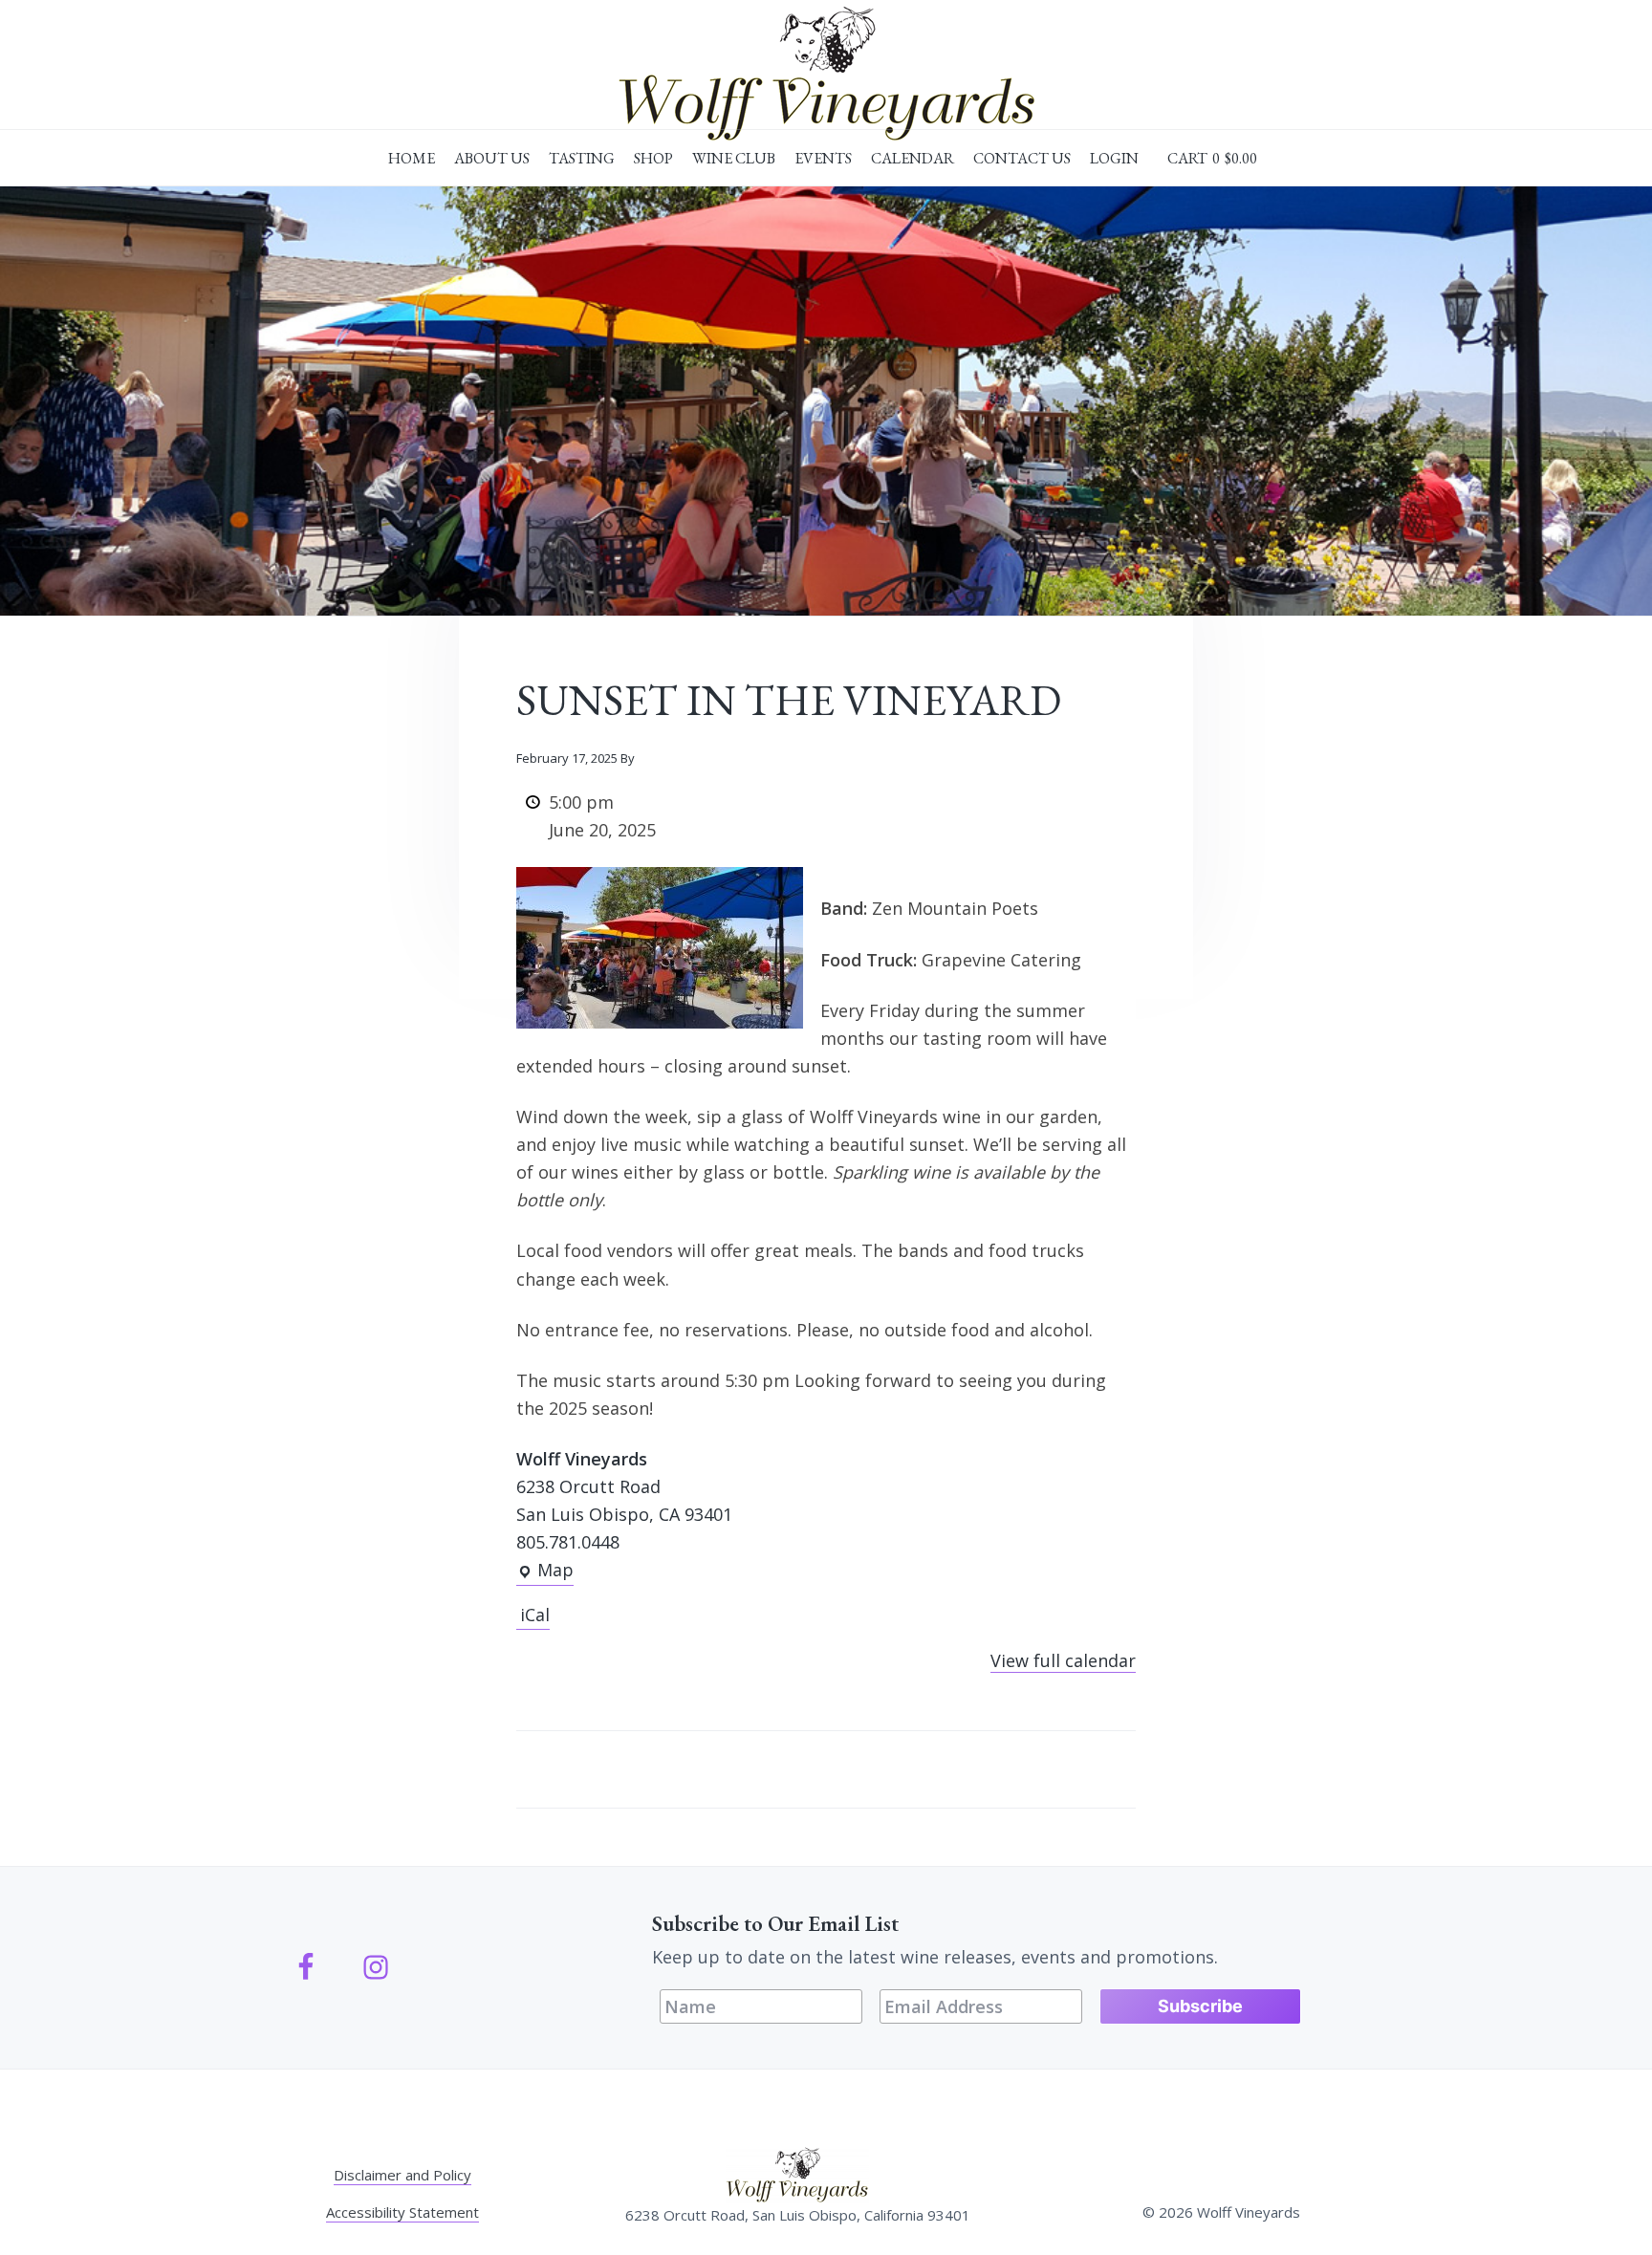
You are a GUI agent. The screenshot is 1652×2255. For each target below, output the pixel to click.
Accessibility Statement (402, 2212)
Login (1114, 158)
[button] (1212, 159)
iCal (535, 1615)
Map (545, 1572)
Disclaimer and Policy (402, 2175)
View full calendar (1063, 1660)
